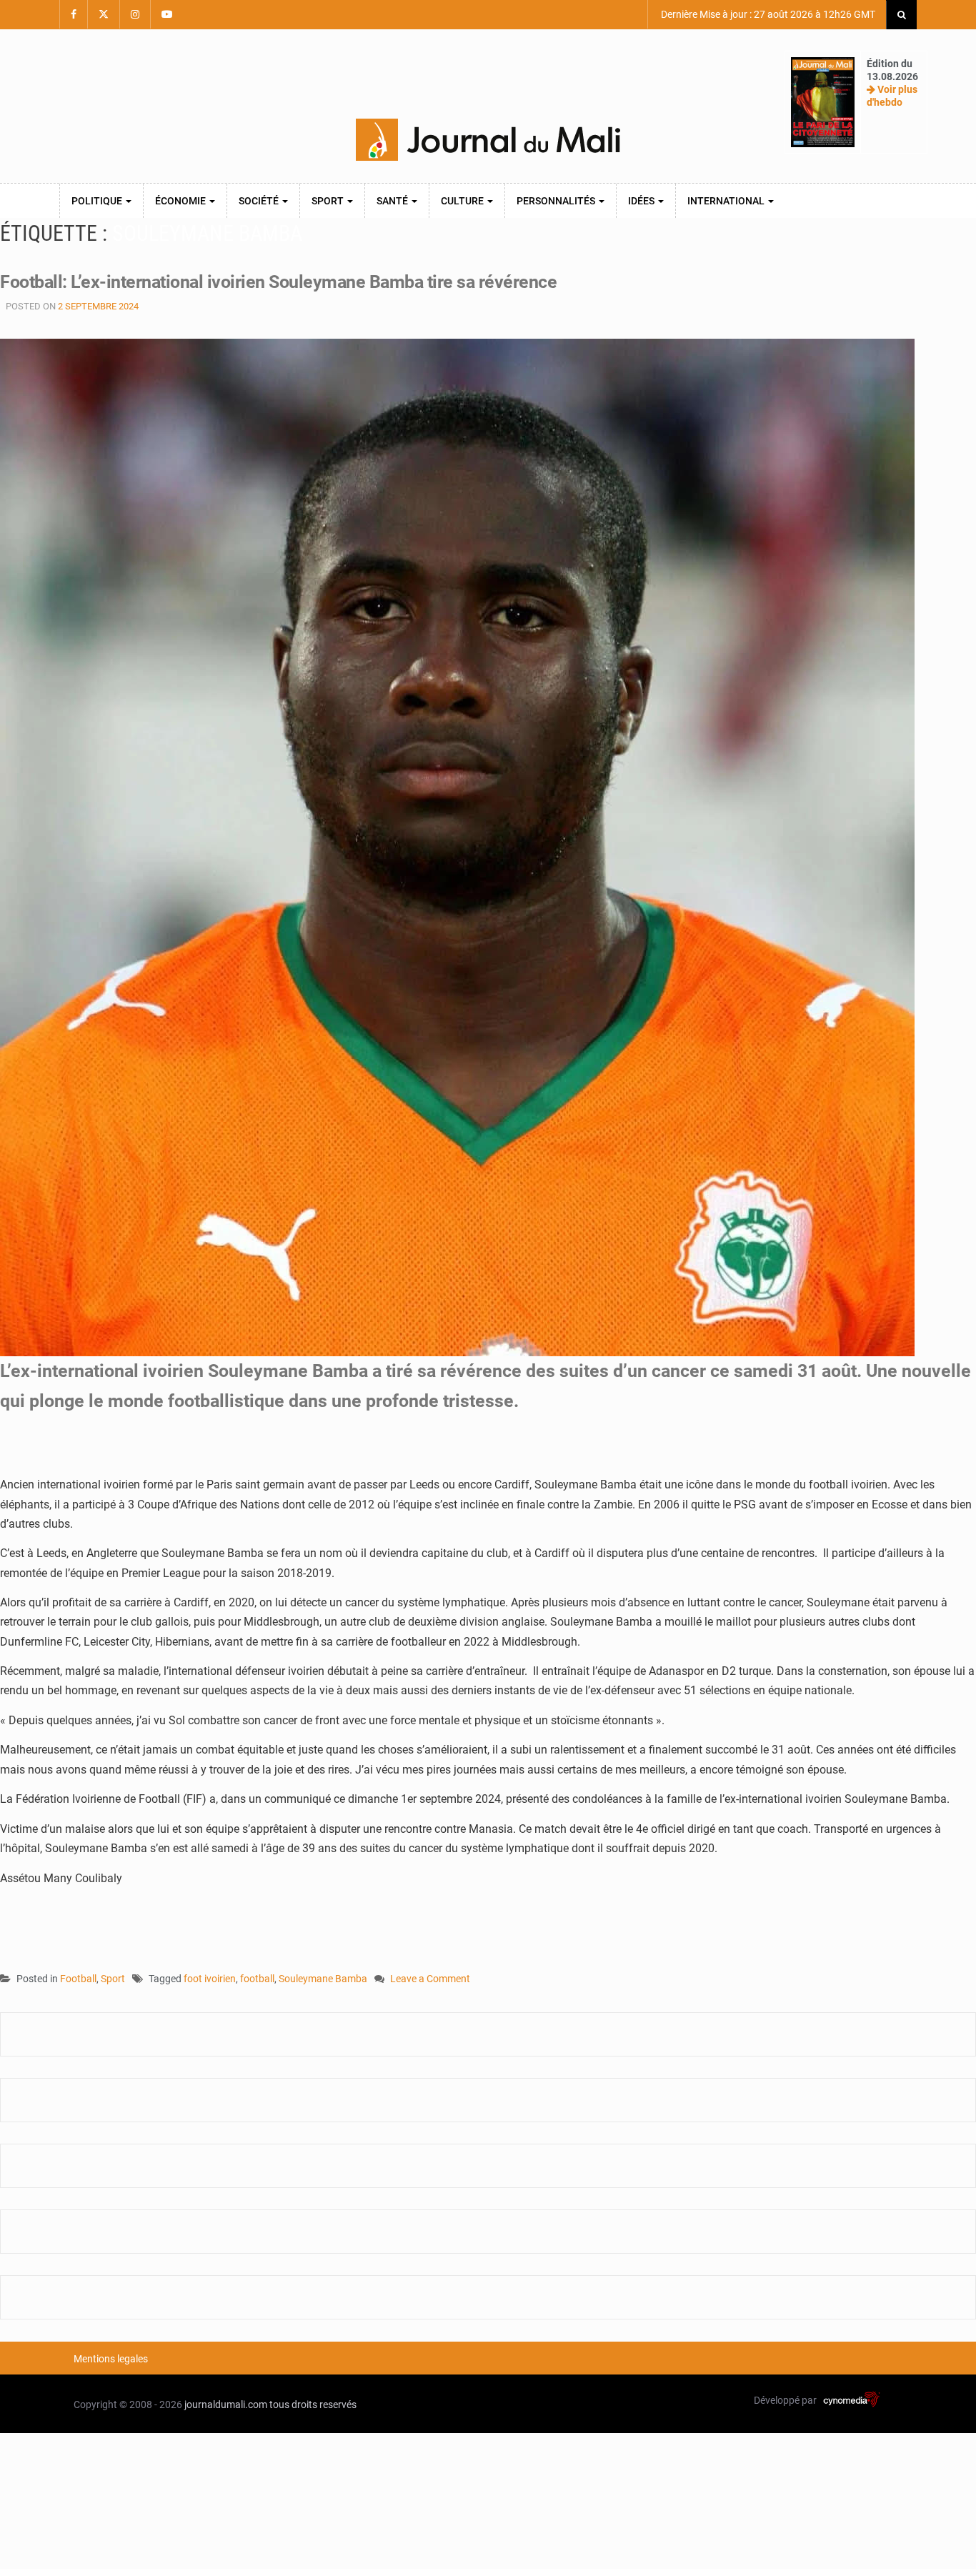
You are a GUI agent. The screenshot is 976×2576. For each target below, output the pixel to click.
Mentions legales (111, 2359)
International (727, 201)
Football (78, 1979)
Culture (463, 201)
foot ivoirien (210, 1979)
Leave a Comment (430, 1980)
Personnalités (557, 201)
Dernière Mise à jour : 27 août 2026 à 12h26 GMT (767, 14)
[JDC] (488, 140)
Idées (642, 201)
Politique (98, 201)
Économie (181, 201)
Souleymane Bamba (323, 1979)
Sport (329, 201)
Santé (393, 201)
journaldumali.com (226, 2405)
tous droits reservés (313, 2405)
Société (260, 201)
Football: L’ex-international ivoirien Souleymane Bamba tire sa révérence (278, 282)
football (257, 1979)
